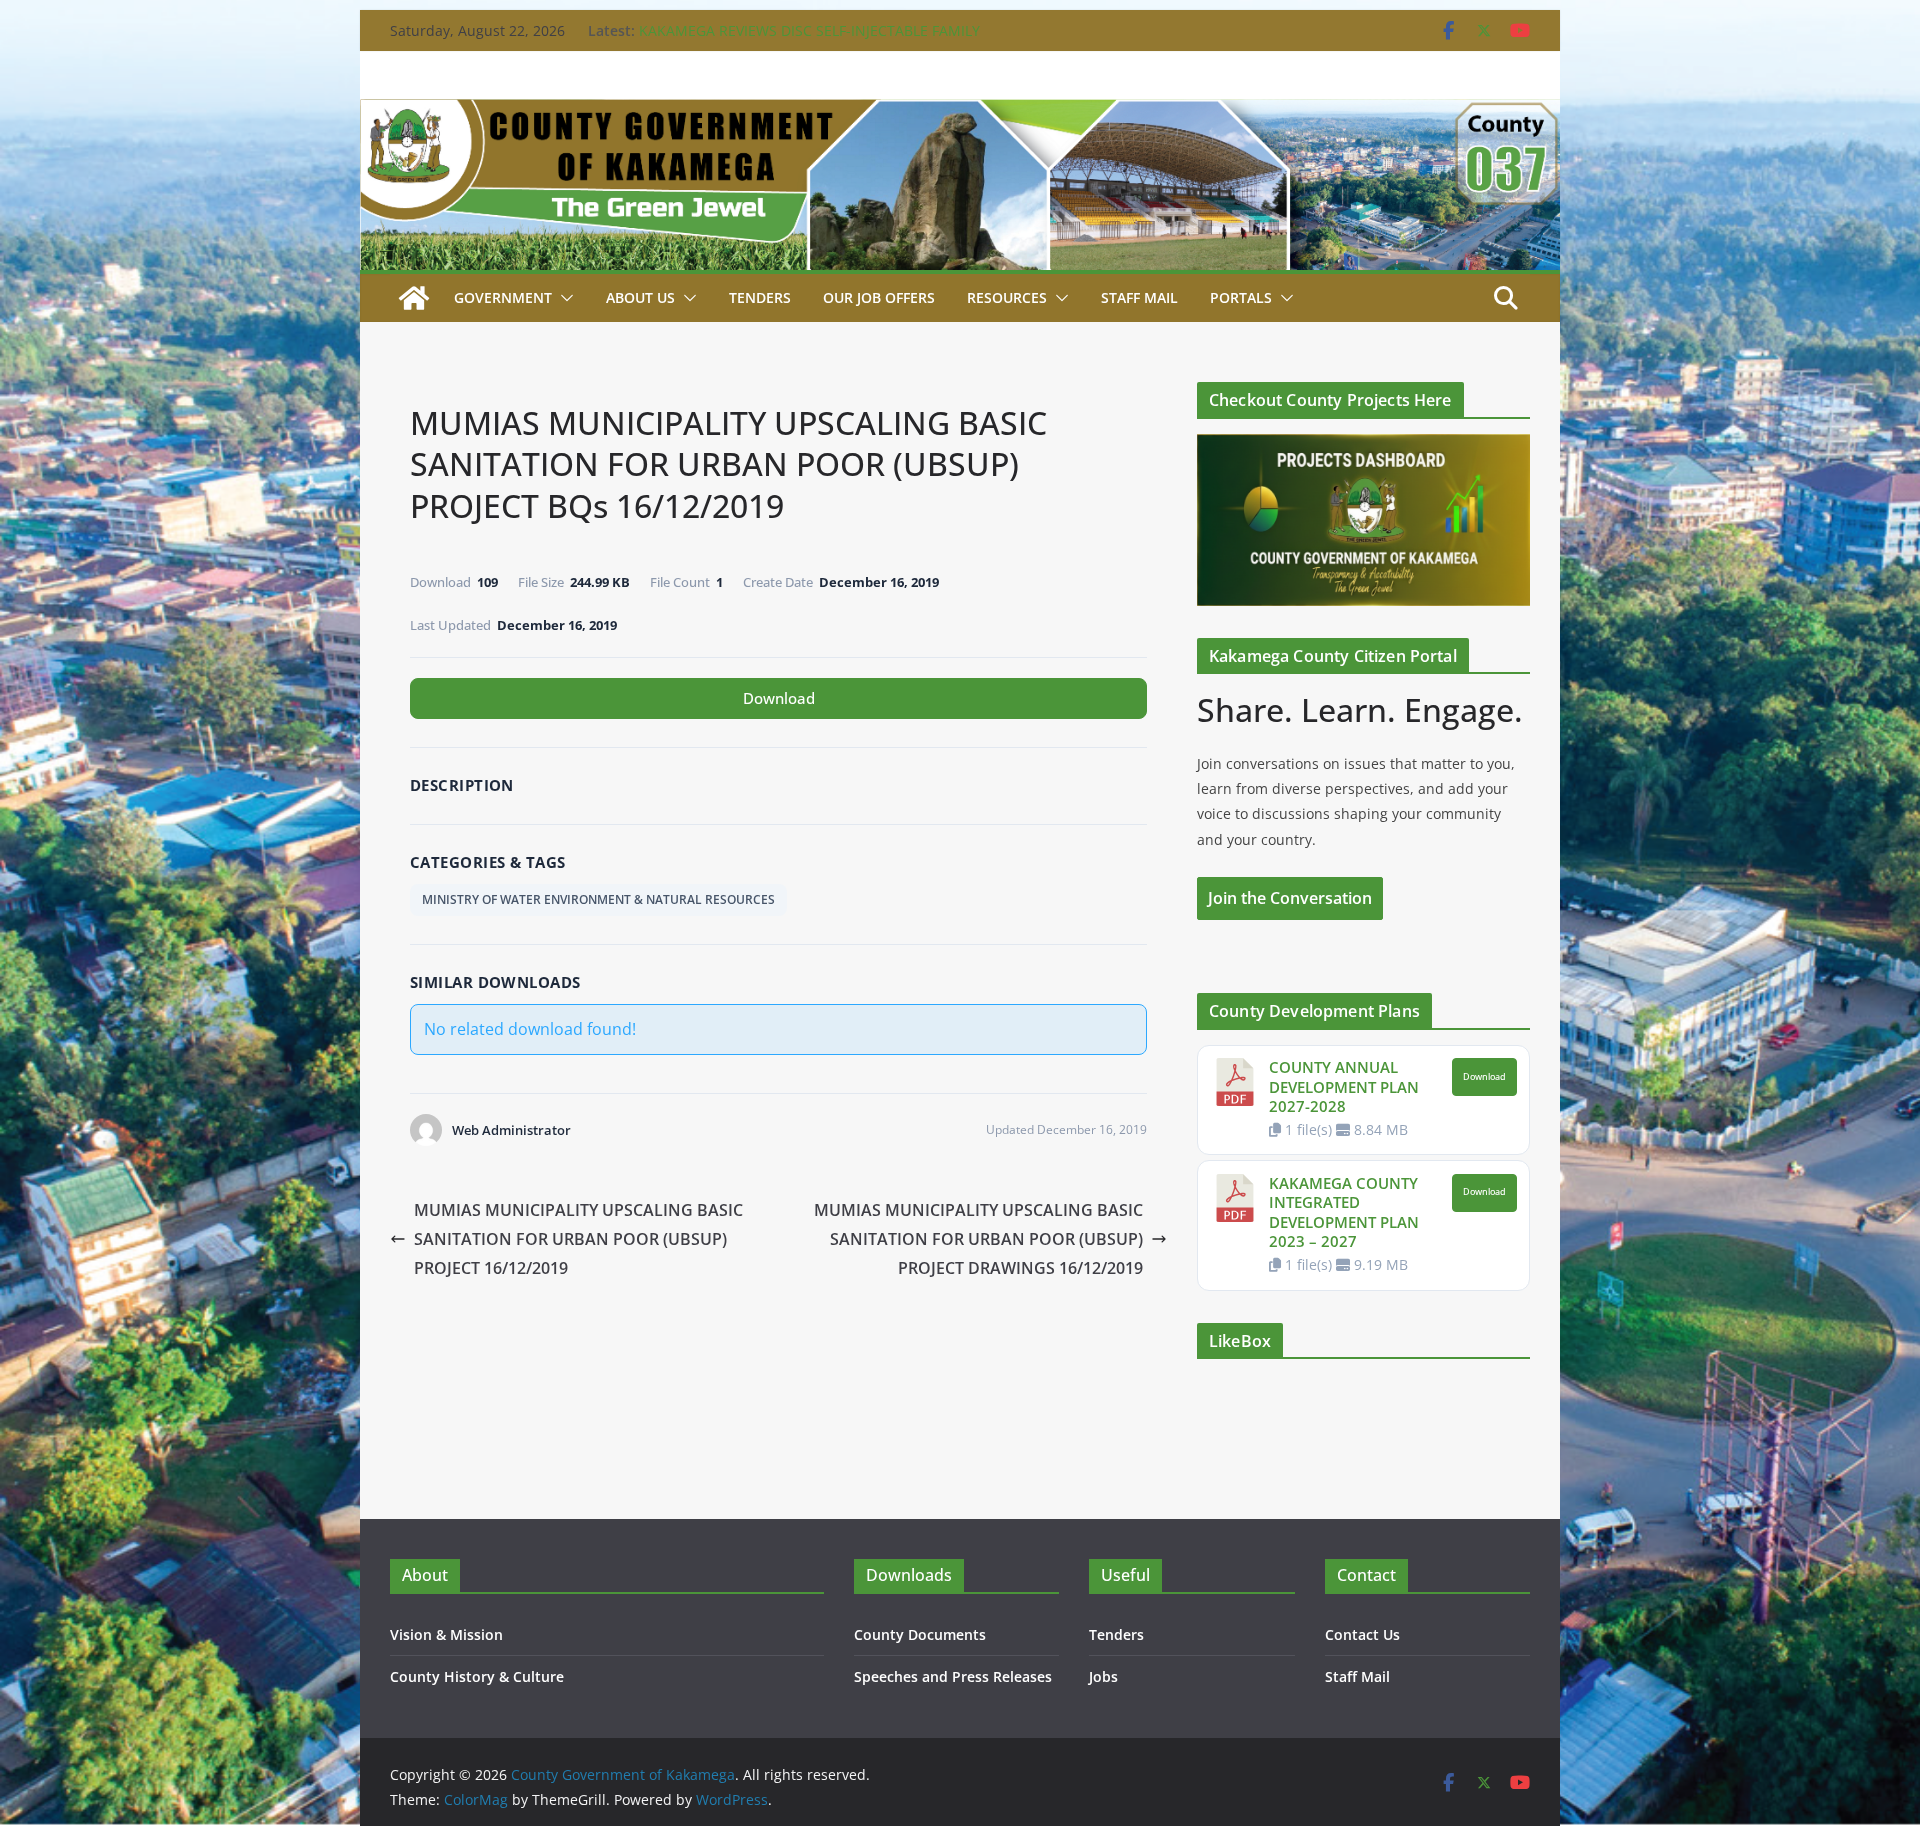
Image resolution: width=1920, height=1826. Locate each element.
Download (779, 698)
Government (503, 297)
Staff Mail (1357, 1676)
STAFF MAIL (1139, 297)
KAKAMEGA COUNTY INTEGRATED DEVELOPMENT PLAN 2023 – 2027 (1344, 1212)
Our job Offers (879, 297)
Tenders (760, 297)
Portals (1241, 297)
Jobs (1103, 1676)
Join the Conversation (1290, 898)
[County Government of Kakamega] (960, 113)
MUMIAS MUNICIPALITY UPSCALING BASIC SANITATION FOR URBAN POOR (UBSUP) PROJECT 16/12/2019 (578, 1239)
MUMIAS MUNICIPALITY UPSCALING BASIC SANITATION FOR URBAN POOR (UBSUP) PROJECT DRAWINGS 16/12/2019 (978, 1239)
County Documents (920, 1634)
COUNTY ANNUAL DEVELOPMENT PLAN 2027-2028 (1344, 1086)
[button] (563, 298)
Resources (1007, 297)
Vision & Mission (446, 1634)
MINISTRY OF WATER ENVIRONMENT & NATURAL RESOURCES (598, 899)
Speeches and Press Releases (953, 1676)
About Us (640, 297)
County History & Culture (477, 1676)
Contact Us (1362, 1634)
